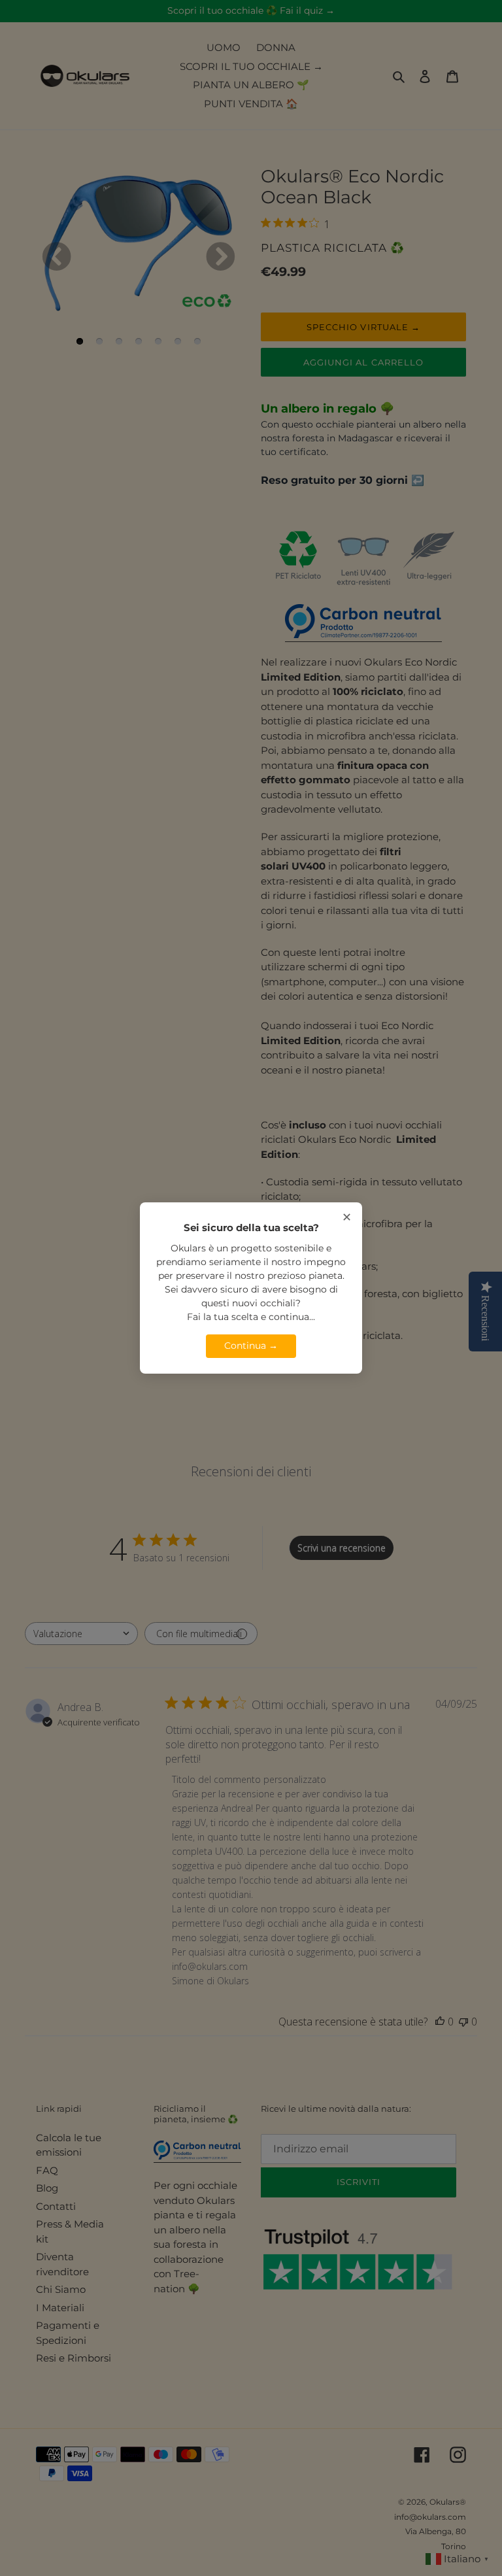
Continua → (251, 1346)
